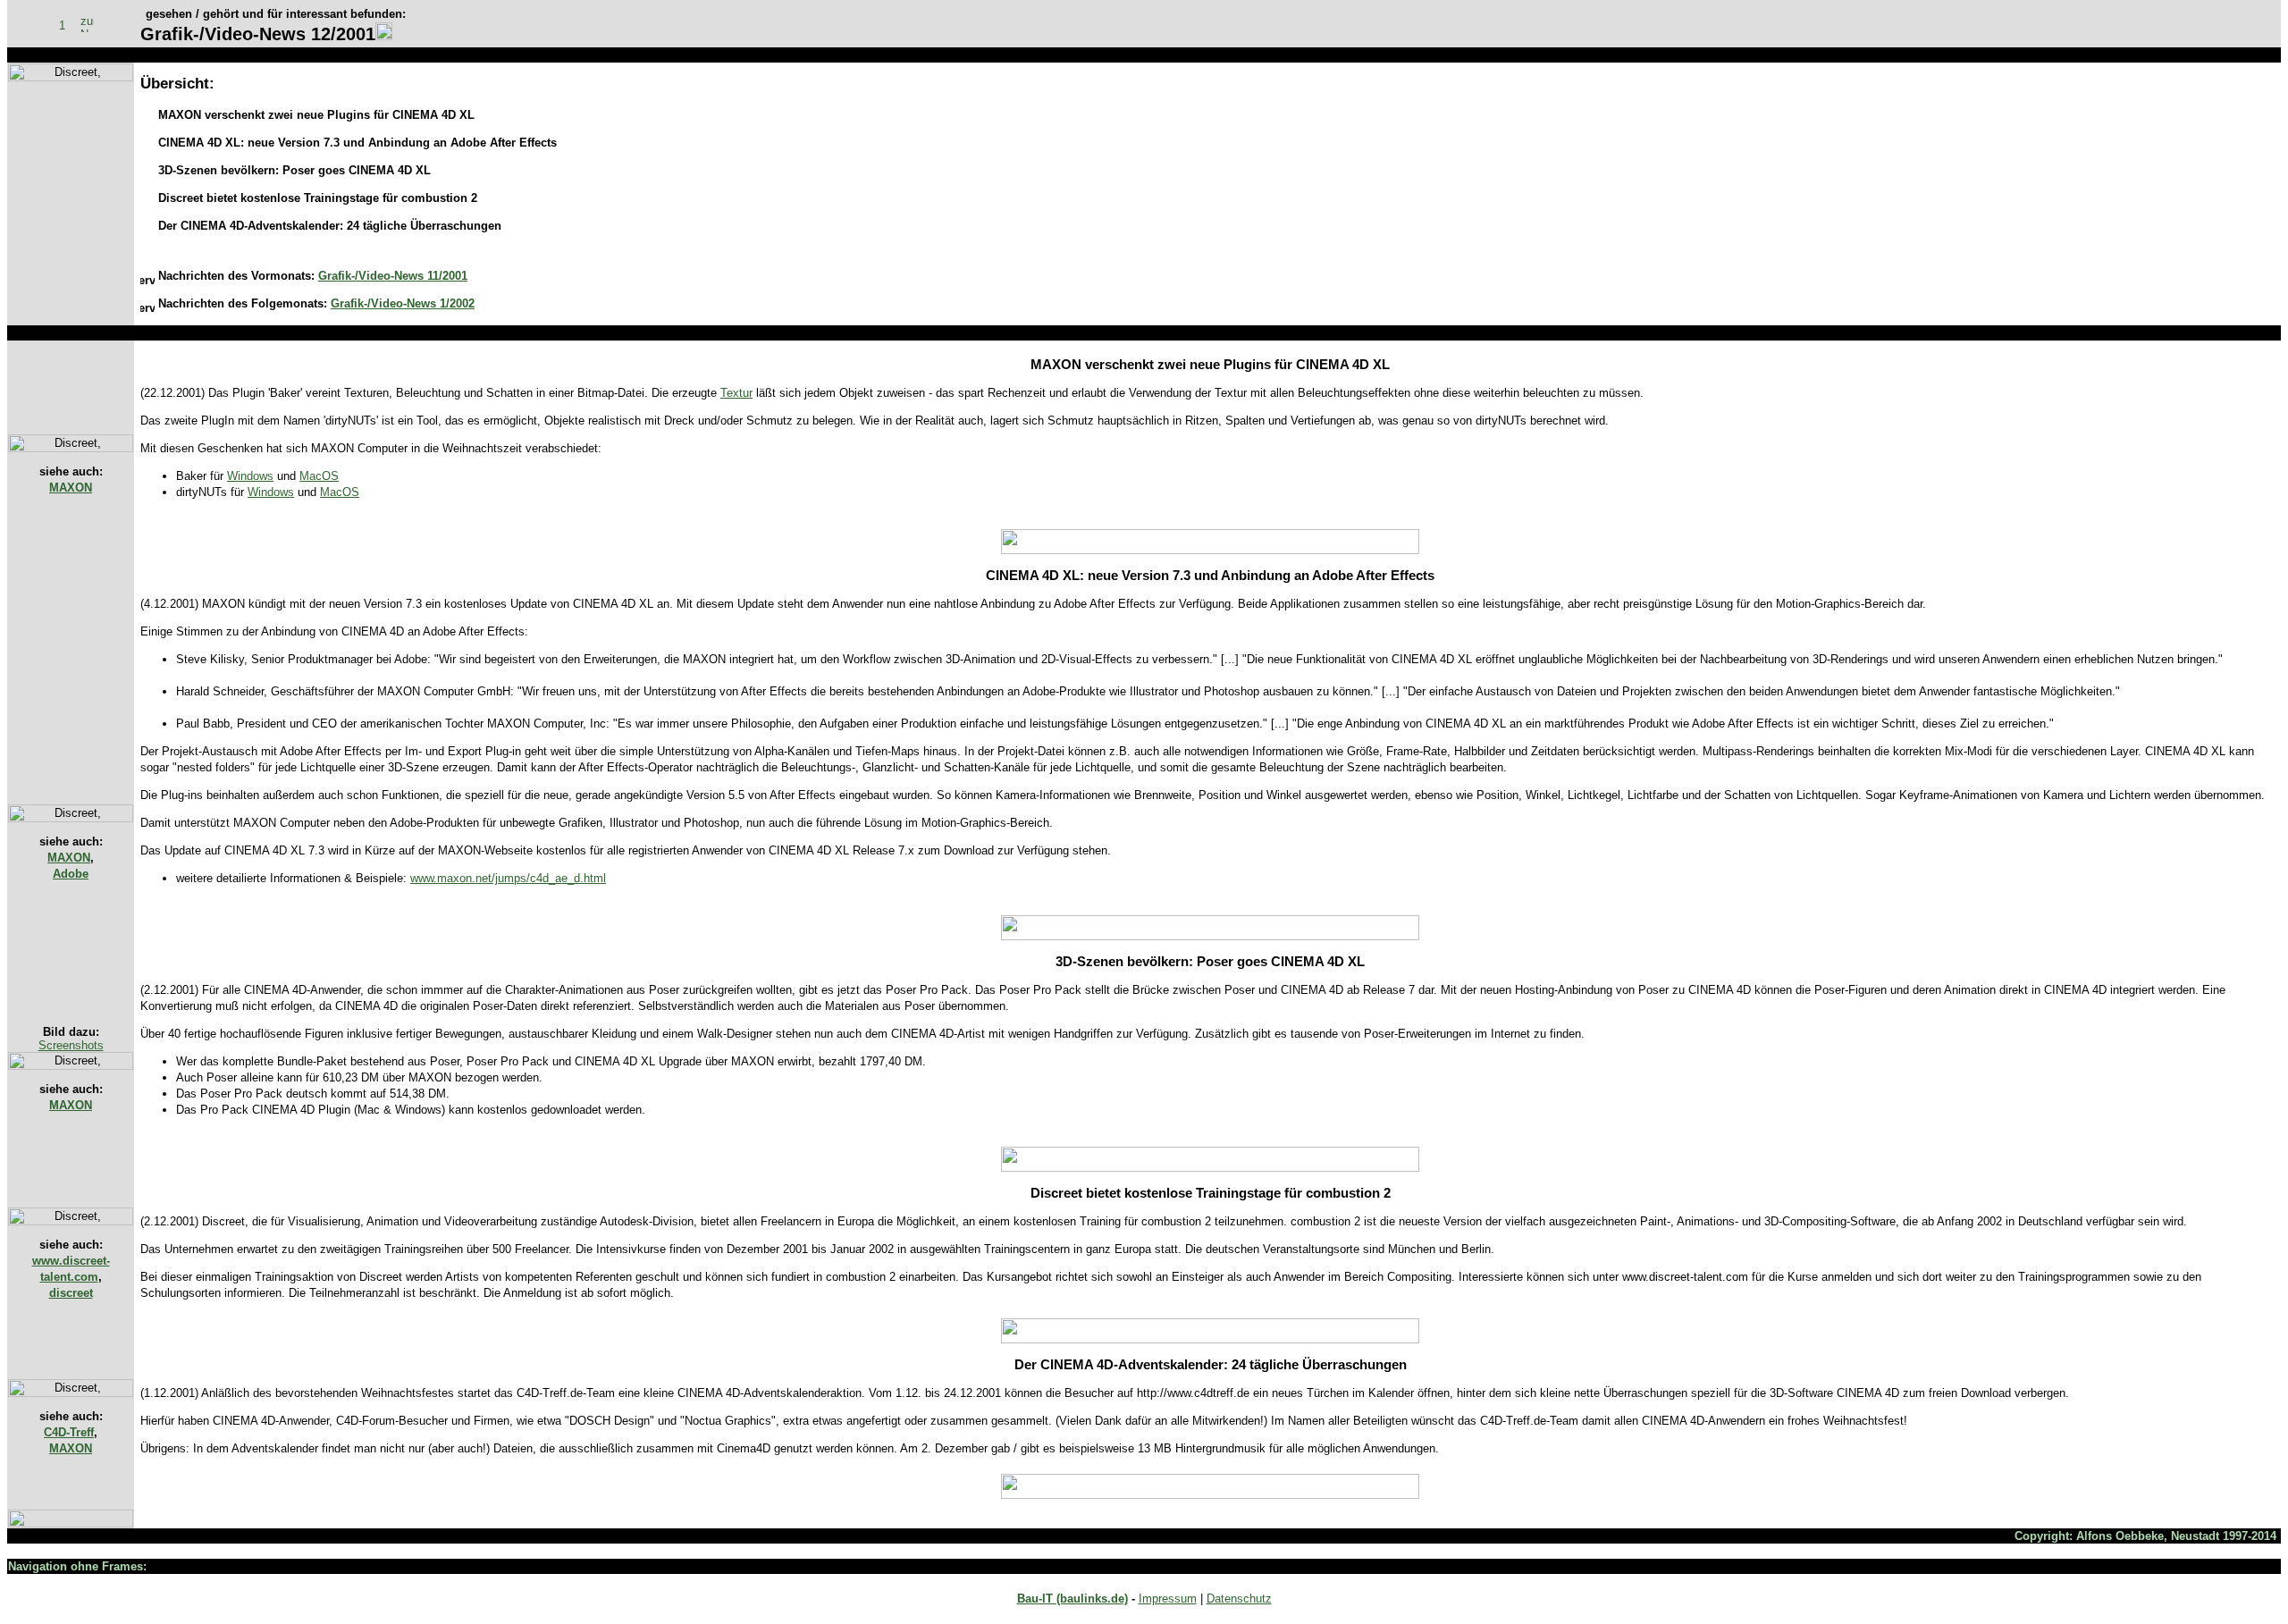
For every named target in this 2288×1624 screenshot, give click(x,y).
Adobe (71, 874)
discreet (71, 1293)
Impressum (1168, 1599)
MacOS (319, 476)
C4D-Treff (69, 1432)
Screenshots (71, 1045)
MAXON (71, 488)
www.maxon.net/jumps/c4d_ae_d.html (508, 878)
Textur (736, 393)
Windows (250, 476)
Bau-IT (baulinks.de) (1072, 1599)
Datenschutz (1239, 1599)
